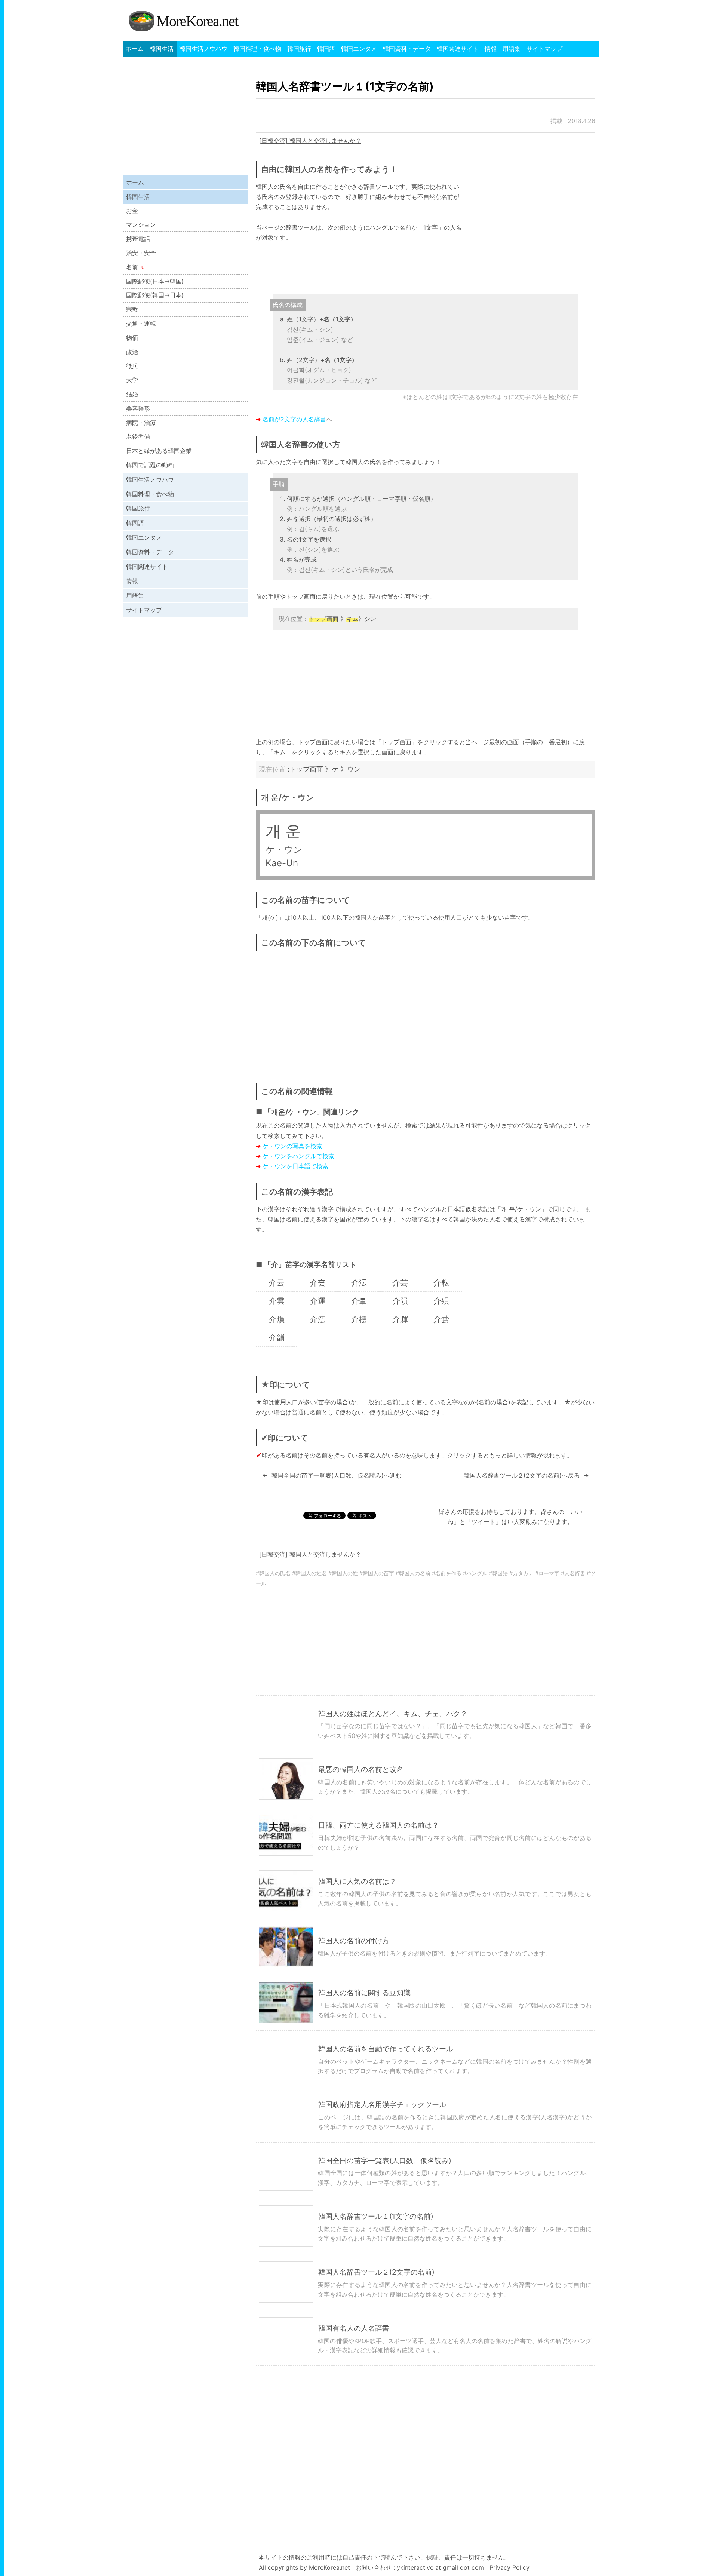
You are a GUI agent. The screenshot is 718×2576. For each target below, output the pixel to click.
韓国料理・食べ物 (257, 49)
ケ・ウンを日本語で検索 (295, 1166)
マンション (141, 224)
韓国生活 (162, 49)
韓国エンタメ (359, 49)
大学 (132, 380)
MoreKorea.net (197, 21)
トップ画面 (306, 769)
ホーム (135, 49)
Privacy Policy (510, 2567)
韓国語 (326, 49)
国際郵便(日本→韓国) (155, 281)
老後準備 (138, 436)
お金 (132, 211)
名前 (132, 267)
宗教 (132, 309)
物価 (132, 338)
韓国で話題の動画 (150, 465)
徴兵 (132, 366)
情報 (491, 49)
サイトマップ (544, 49)
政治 (132, 352)
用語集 (512, 49)
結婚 (132, 394)
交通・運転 (141, 323)
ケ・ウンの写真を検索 (292, 1146)
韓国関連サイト (458, 49)
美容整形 (138, 408)
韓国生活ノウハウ (203, 49)
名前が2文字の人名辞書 (294, 419)
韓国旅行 (299, 49)
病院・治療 (141, 423)
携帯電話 (138, 239)
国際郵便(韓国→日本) (155, 295)
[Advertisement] (533, 234)
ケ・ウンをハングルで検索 (298, 1156)
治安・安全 (141, 253)
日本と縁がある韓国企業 (159, 451)
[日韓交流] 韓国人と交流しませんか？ (310, 141)
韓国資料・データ (407, 49)
